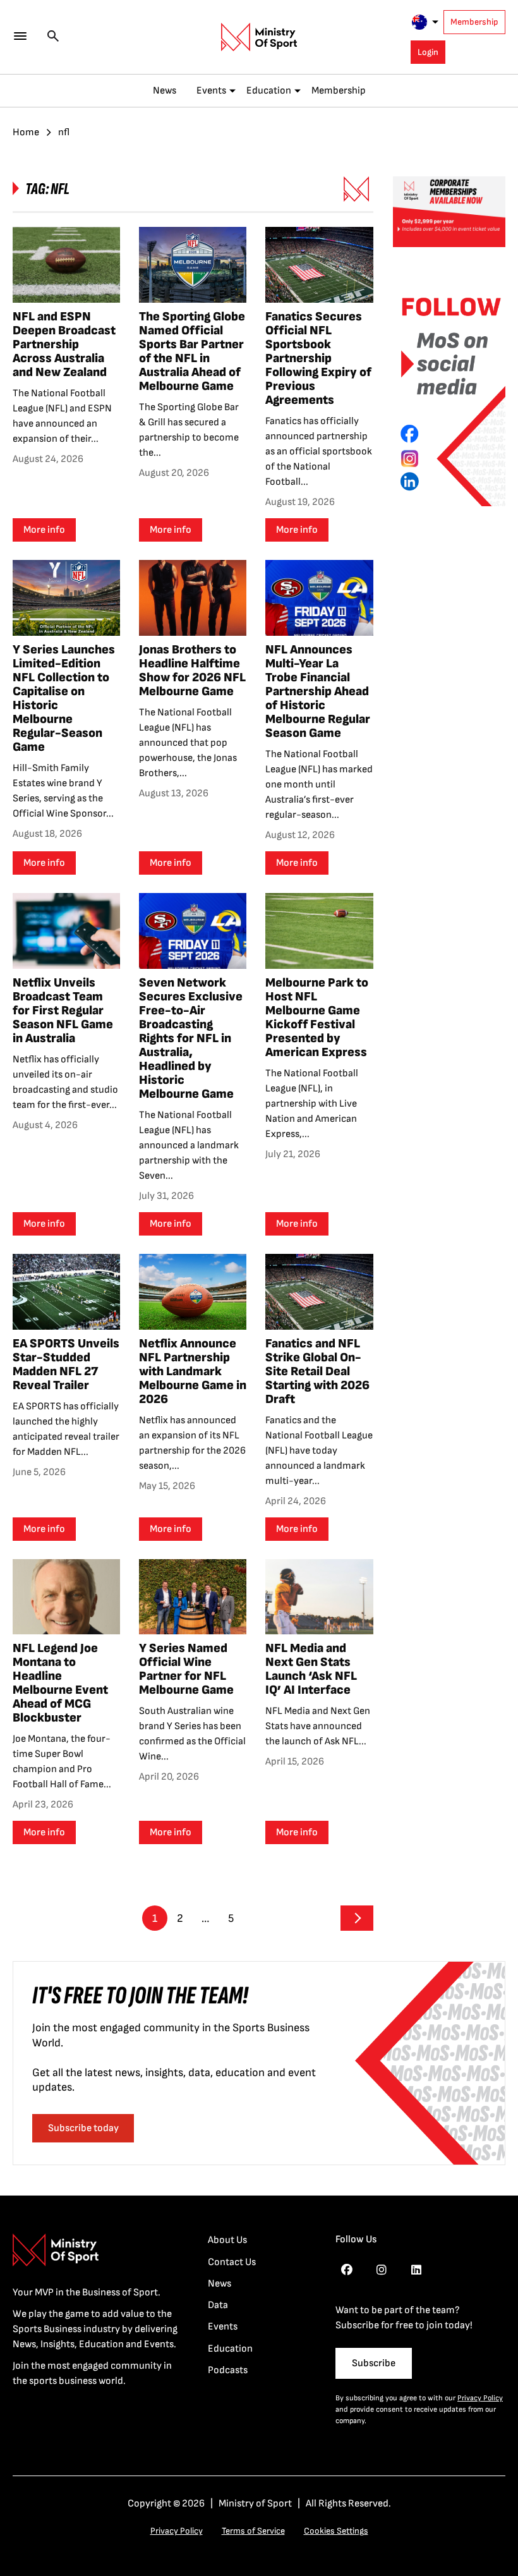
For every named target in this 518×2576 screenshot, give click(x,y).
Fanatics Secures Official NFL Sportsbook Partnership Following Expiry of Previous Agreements (318, 358)
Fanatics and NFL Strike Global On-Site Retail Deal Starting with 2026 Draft (317, 1371)
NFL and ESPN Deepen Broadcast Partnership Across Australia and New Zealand (64, 344)
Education (269, 91)
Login (428, 52)
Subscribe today (83, 2128)
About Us (227, 2240)
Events (211, 91)
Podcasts (228, 2370)
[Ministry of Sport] (259, 37)
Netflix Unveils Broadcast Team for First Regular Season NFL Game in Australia (63, 1011)
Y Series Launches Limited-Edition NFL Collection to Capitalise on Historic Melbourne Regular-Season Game (64, 698)
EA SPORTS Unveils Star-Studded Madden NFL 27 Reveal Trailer (66, 1364)
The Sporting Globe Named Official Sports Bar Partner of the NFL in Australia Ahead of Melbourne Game (192, 351)
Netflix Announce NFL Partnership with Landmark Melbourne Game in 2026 (193, 1371)
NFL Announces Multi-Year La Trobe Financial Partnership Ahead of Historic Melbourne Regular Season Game (318, 691)
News (165, 91)
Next (357, 1918)
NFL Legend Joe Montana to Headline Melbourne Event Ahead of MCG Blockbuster (60, 1683)
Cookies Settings (336, 2531)
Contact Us (232, 2262)
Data (218, 2305)
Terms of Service (253, 2531)
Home (26, 132)
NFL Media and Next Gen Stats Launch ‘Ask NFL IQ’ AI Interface (311, 1669)
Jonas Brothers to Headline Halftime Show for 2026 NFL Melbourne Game (192, 671)
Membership (474, 22)
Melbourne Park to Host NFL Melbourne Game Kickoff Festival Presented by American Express (317, 1018)
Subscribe (374, 2363)
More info (44, 530)
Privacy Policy (480, 2398)
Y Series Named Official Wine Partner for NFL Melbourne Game (186, 1669)
